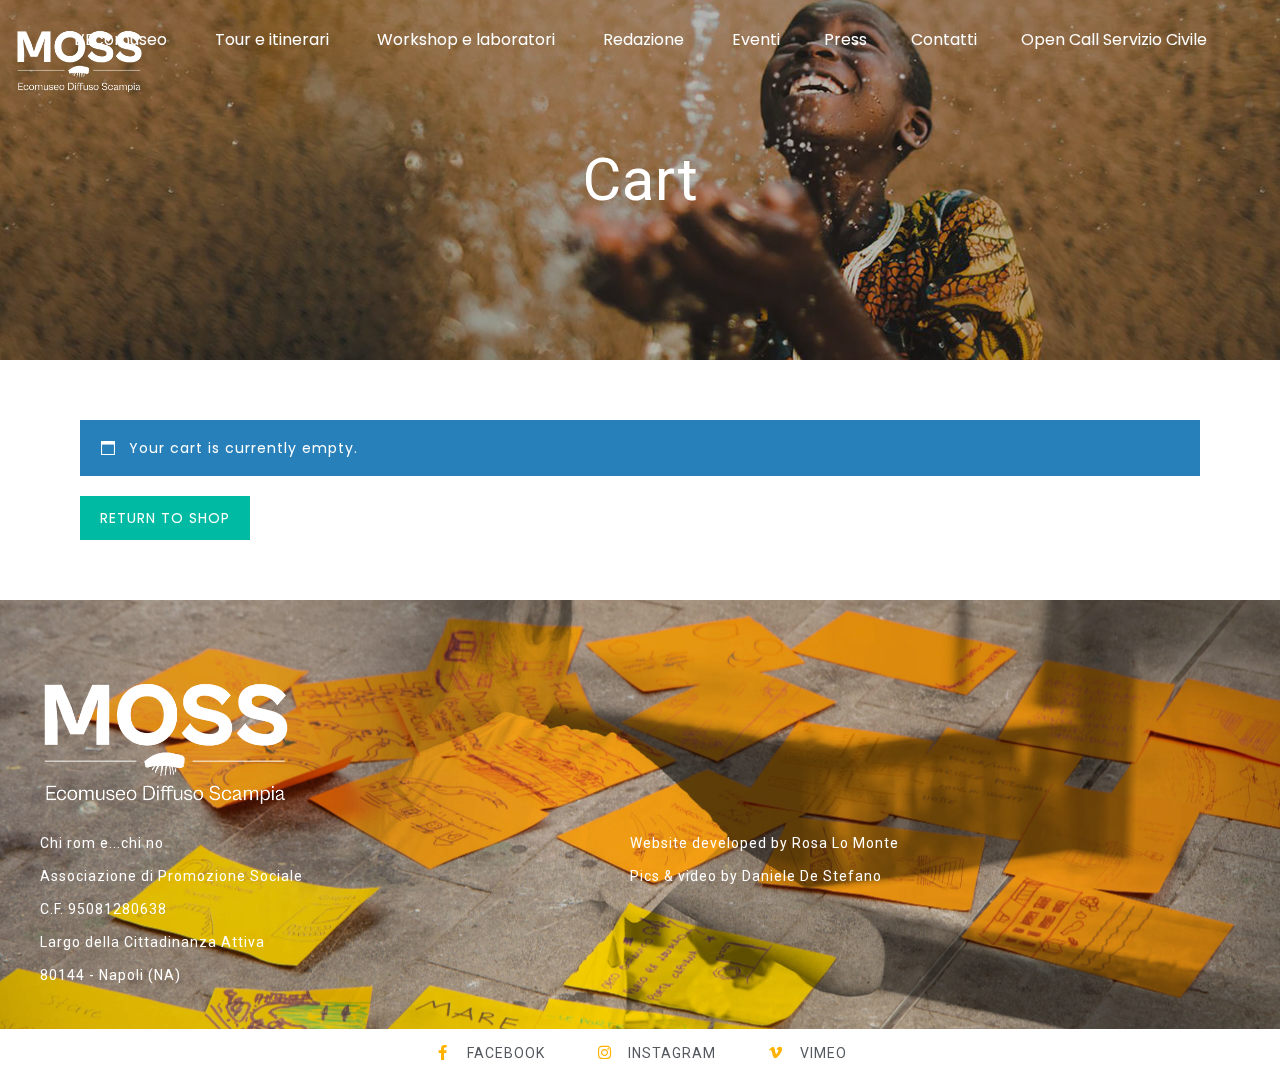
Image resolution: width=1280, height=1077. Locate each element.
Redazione (643, 39)
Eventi (756, 39)
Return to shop (165, 518)
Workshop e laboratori (466, 39)
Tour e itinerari (272, 39)
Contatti (944, 39)
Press (845, 39)
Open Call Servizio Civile (1114, 39)
